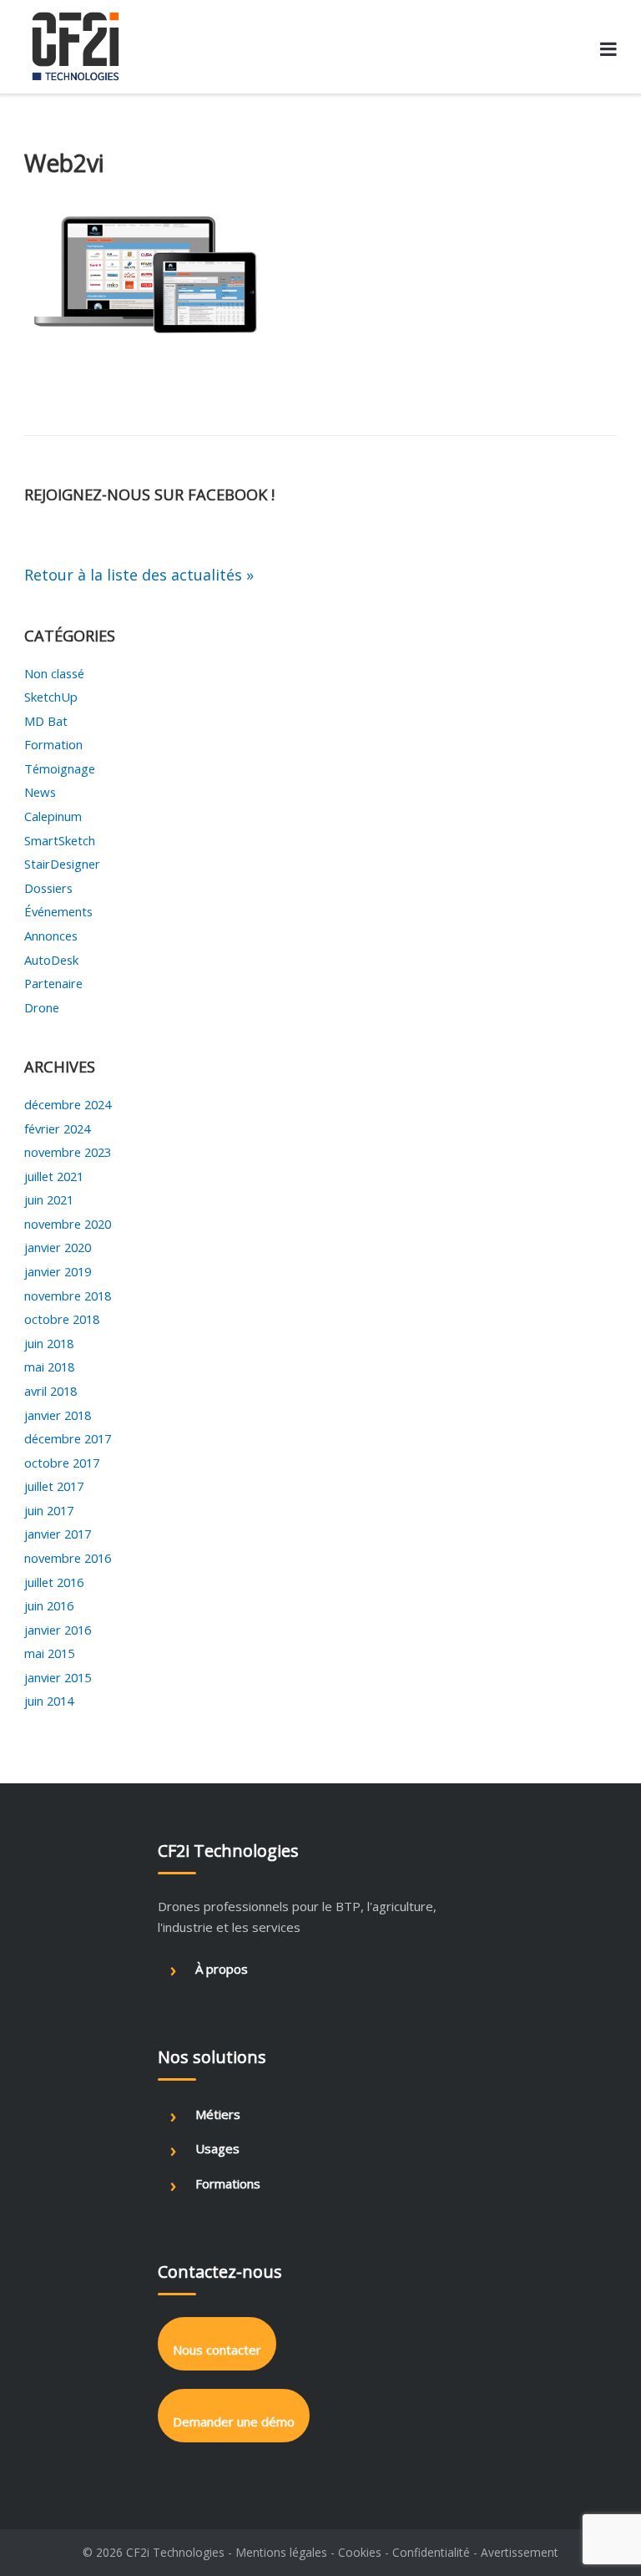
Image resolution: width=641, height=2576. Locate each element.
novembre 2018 (68, 1296)
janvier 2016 (58, 1630)
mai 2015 (49, 1653)
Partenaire (53, 983)
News (40, 792)
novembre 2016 (68, 1558)
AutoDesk (51, 960)
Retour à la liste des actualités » (139, 575)
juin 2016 (49, 1605)
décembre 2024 (68, 1104)
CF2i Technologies (175, 2552)
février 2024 (57, 1128)
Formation (53, 744)
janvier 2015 (58, 1677)
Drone (42, 1007)
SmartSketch (60, 840)
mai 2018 (49, 1367)
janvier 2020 (58, 1247)
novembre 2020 (68, 1224)
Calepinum (53, 816)
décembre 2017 (68, 1438)
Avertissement (520, 2552)
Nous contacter (217, 2350)
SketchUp (51, 697)
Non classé (54, 673)
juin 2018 (49, 1343)
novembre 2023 (68, 1152)
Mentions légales (281, 2552)
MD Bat (46, 721)
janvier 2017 (58, 1534)
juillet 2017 (54, 1486)
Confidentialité (431, 2552)
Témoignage (60, 768)
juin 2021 (49, 1199)
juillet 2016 (54, 1582)
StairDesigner (62, 864)
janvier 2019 (58, 1271)
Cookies (360, 2552)
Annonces (51, 936)
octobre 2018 (62, 1319)
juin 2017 (49, 1510)
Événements (58, 911)
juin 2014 (49, 1701)
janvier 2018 (58, 1415)
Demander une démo (234, 2421)
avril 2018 (50, 1391)
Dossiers (48, 888)
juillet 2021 (54, 1176)
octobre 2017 (62, 1463)
